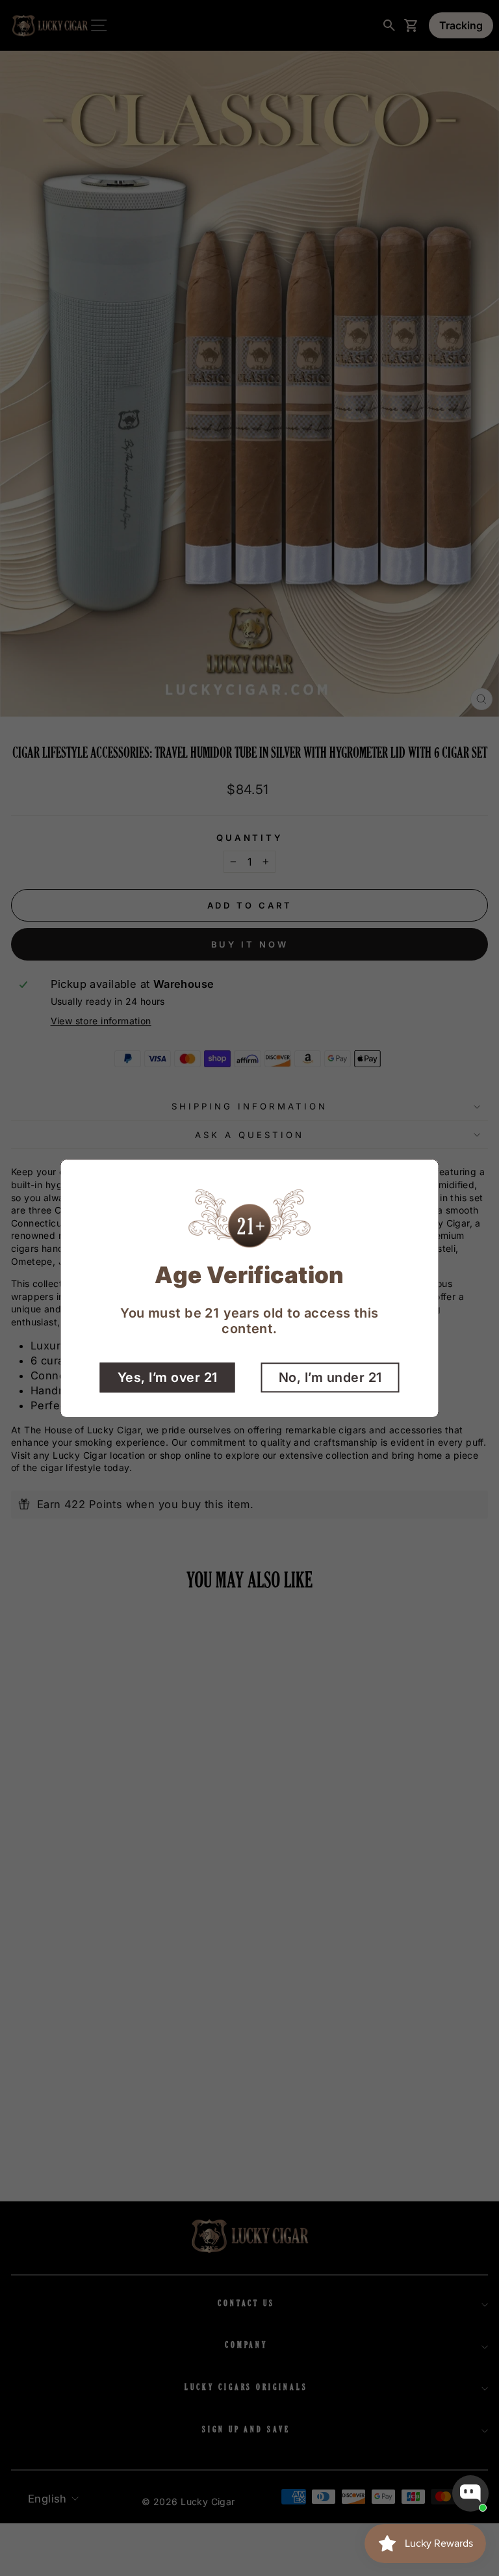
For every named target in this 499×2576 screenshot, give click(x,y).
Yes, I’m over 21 (168, 1377)
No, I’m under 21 (330, 1377)
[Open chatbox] (470, 2493)
